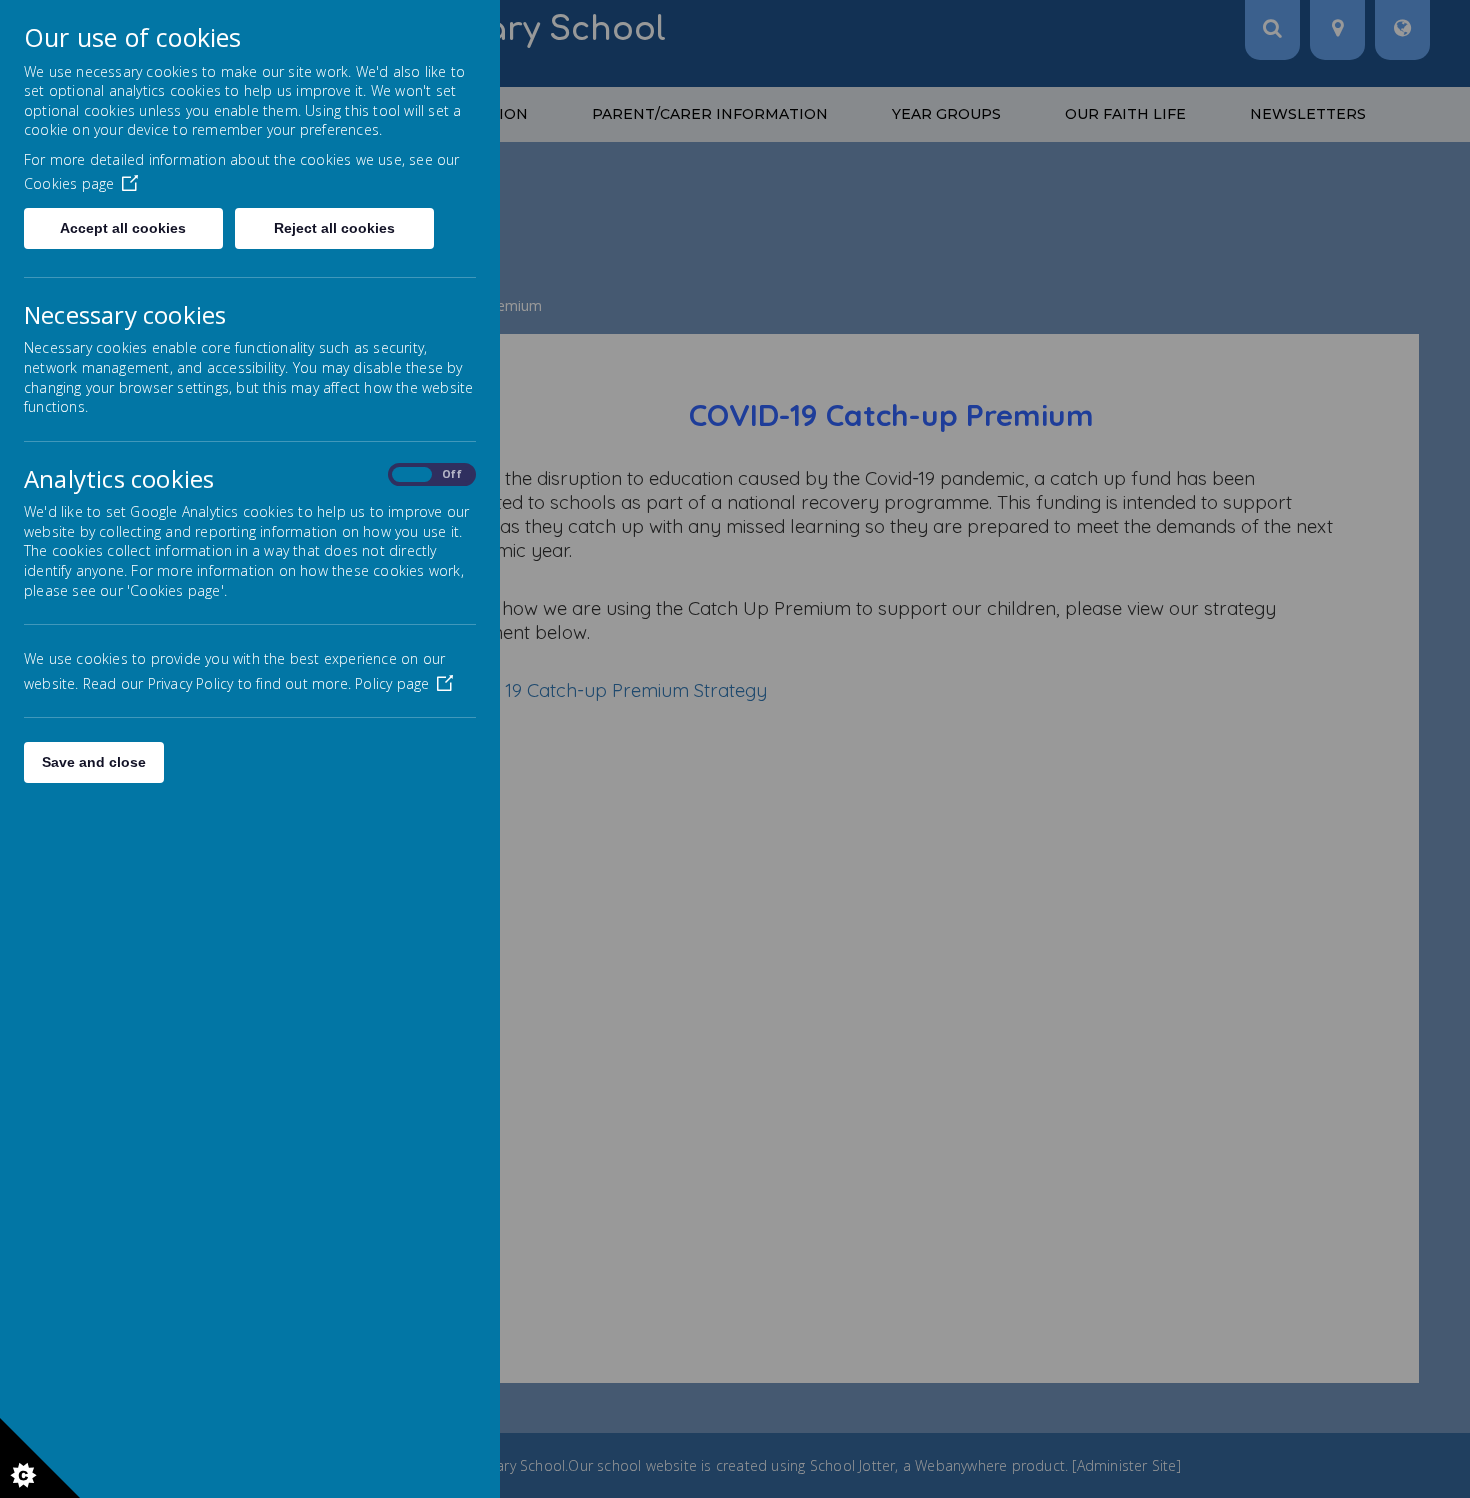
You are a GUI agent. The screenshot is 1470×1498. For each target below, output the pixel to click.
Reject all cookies (334, 228)
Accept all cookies (123, 228)
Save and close (94, 762)
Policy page (392, 683)
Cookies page (69, 183)
